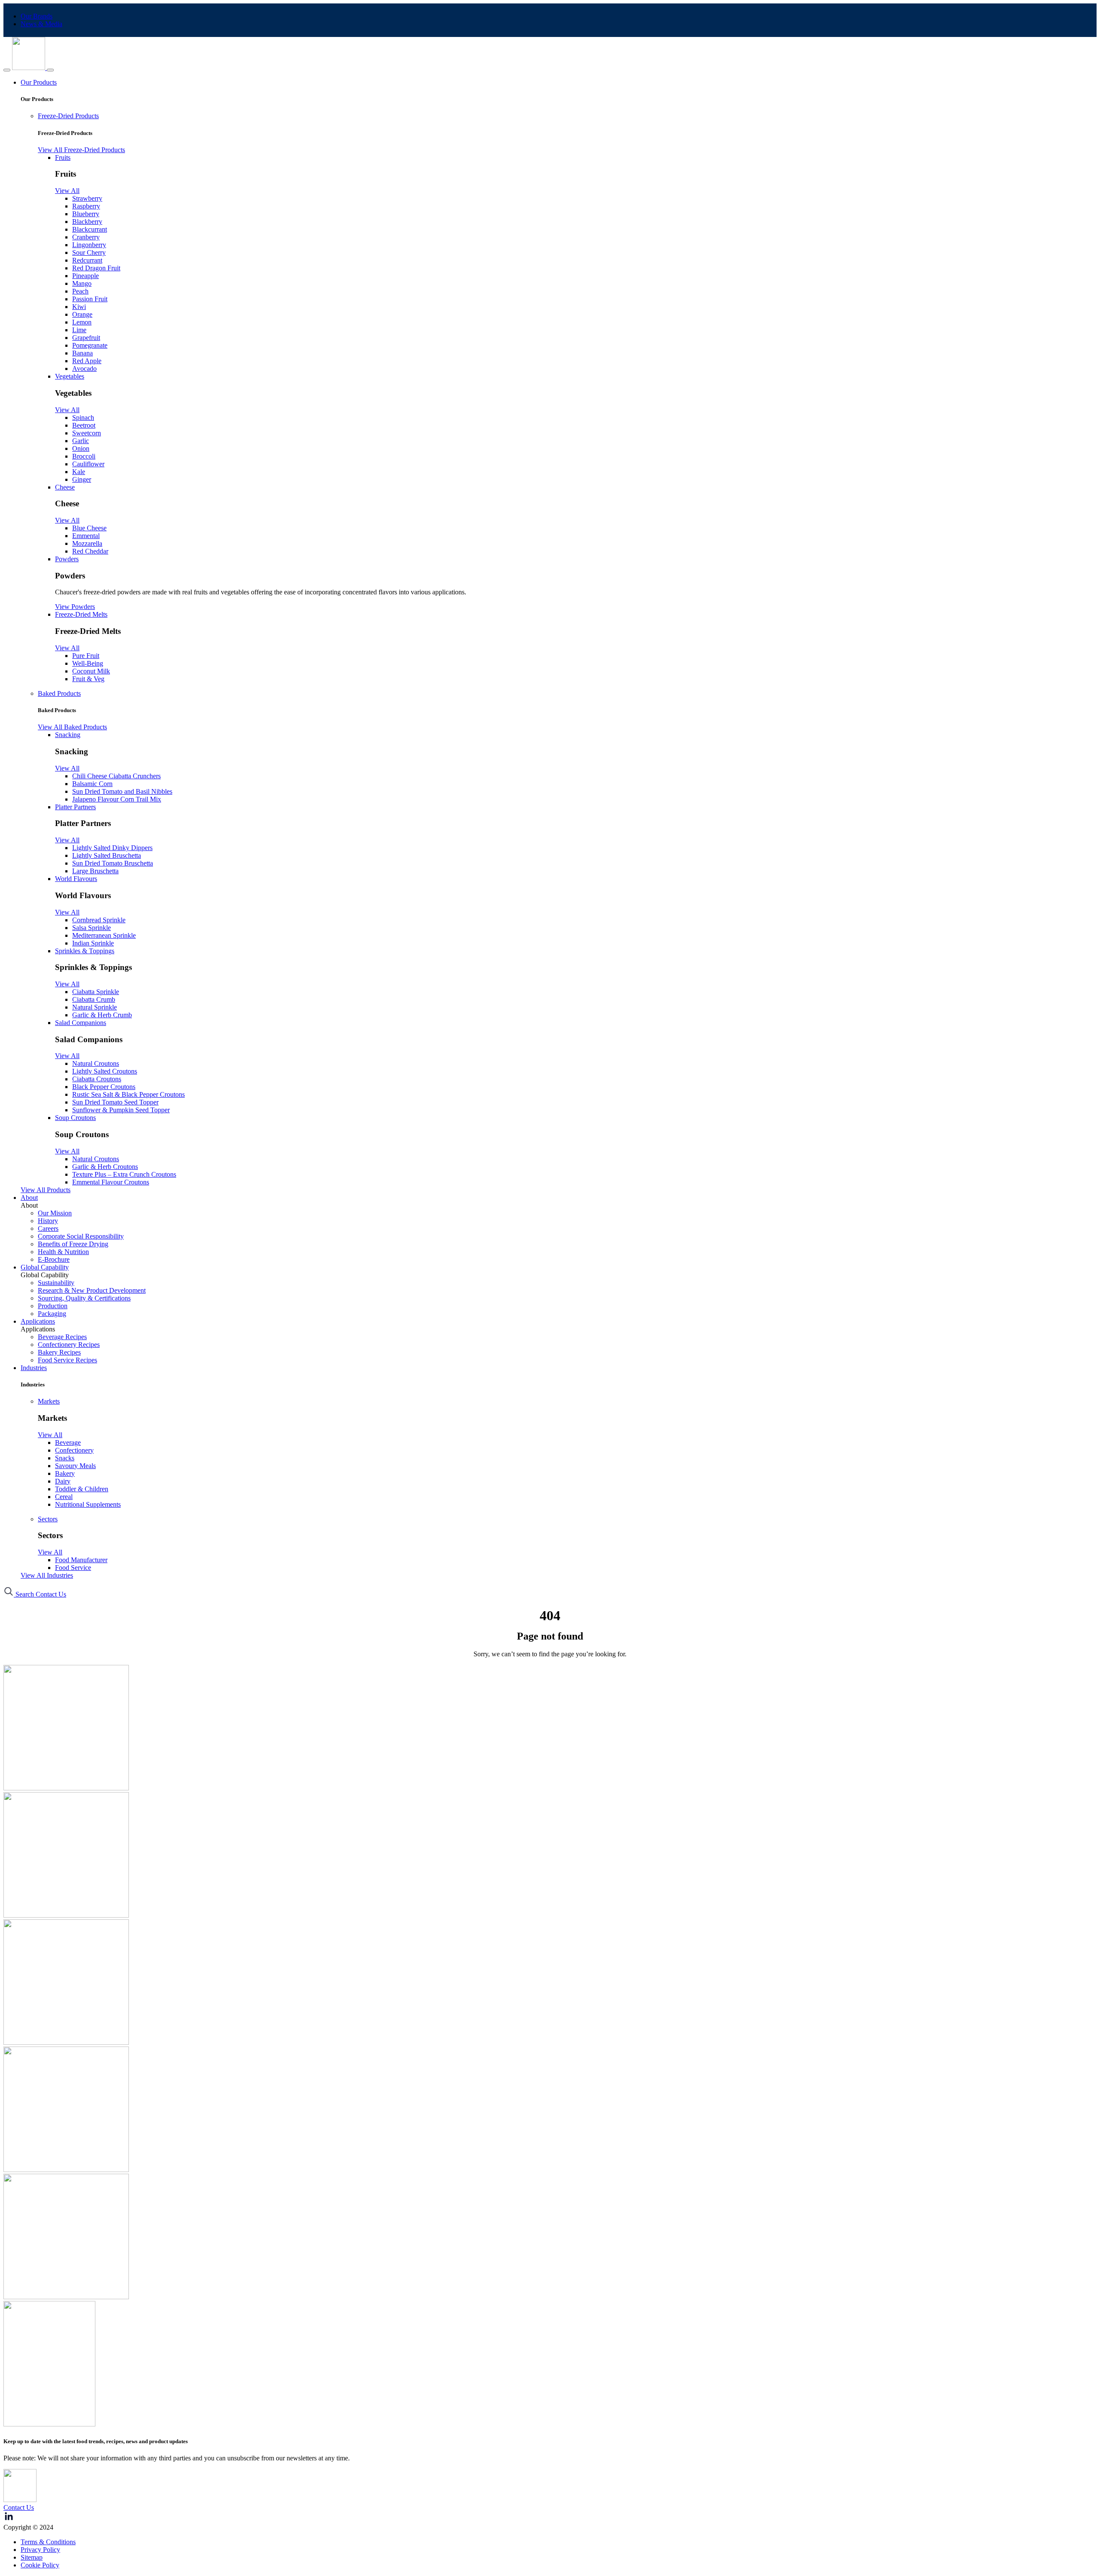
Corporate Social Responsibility (81, 1236)
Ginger (82, 479)
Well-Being (88, 663)
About (29, 1198)
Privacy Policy (40, 2550)
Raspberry (86, 206)
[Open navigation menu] (50, 70)
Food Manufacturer (81, 1560)
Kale (79, 472)
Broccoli (84, 456)
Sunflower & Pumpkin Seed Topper (121, 1110)
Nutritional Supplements (88, 1504)
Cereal (64, 1497)
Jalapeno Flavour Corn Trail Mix (117, 799)
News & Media (41, 24)
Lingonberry (89, 245)
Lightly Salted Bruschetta (107, 855)
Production (53, 1306)
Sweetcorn (87, 433)
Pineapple (86, 276)
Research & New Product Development (92, 1290)
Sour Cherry (89, 252)
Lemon (82, 322)
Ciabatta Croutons (97, 1079)
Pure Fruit (86, 656)
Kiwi (79, 307)
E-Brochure (54, 1259)
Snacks (65, 1458)
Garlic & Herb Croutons (105, 1167)
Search (25, 1594)
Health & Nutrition (63, 1252)
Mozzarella (87, 543)
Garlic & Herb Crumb (102, 1015)
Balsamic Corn (92, 784)
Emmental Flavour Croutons (111, 1182)
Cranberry (86, 237)
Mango (82, 283)
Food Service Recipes (67, 1360)
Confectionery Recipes (69, 1345)
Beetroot (84, 425)
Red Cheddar (90, 551)
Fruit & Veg (88, 679)
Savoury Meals (75, 1466)
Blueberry (86, 214)
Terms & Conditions (48, 2542)
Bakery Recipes (59, 1352)
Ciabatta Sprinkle (96, 992)
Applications (38, 1321)
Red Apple (87, 361)
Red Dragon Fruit (96, 268)
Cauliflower (88, 464)
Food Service (73, 1568)
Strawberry (87, 198)
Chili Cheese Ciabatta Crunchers (116, 776)
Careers (48, 1228)
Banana (82, 353)
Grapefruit (86, 338)
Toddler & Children (82, 1489)
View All (67, 191)
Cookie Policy (40, 2565)
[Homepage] (29, 68)
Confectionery (74, 1450)
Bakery (65, 1473)
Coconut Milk (91, 671)
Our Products (39, 82)
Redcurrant (87, 260)
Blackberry (87, 222)
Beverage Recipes (62, 1337)
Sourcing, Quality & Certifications (84, 1298)
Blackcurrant (90, 229)
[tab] (567, 116)
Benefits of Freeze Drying (73, 1244)
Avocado (84, 369)
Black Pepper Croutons (104, 1087)
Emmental (86, 536)
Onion (81, 448)
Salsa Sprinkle (92, 928)
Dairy (63, 1481)
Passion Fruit (90, 299)
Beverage (68, 1442)
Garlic (81, 441)
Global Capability (45, 1267)
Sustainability (56, 1283)
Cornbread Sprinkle (99, 920)
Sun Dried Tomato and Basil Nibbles (122, 791)
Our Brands (37, 16)
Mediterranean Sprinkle (104, 935)
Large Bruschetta (95, 871)
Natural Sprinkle (95, 1007)
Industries (34, 1368)
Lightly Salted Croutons (105, 1071)
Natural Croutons (96, 1063)
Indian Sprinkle (93, 943)
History (48, 1221)
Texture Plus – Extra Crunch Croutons (124, 1174)
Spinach (83, 418)
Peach (80, 291)
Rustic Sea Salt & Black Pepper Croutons (128, 1094)
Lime (79, 330)
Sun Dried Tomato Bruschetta (113, 863)
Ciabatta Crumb (94, 999)
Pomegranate (90, 345)
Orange (82, 314)
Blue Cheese (89, 528)
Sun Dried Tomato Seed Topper (115, 1102)
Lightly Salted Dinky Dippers (112, 848)
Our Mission (55, 1213)
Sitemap (32, 2557)
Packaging (52, 1314)
